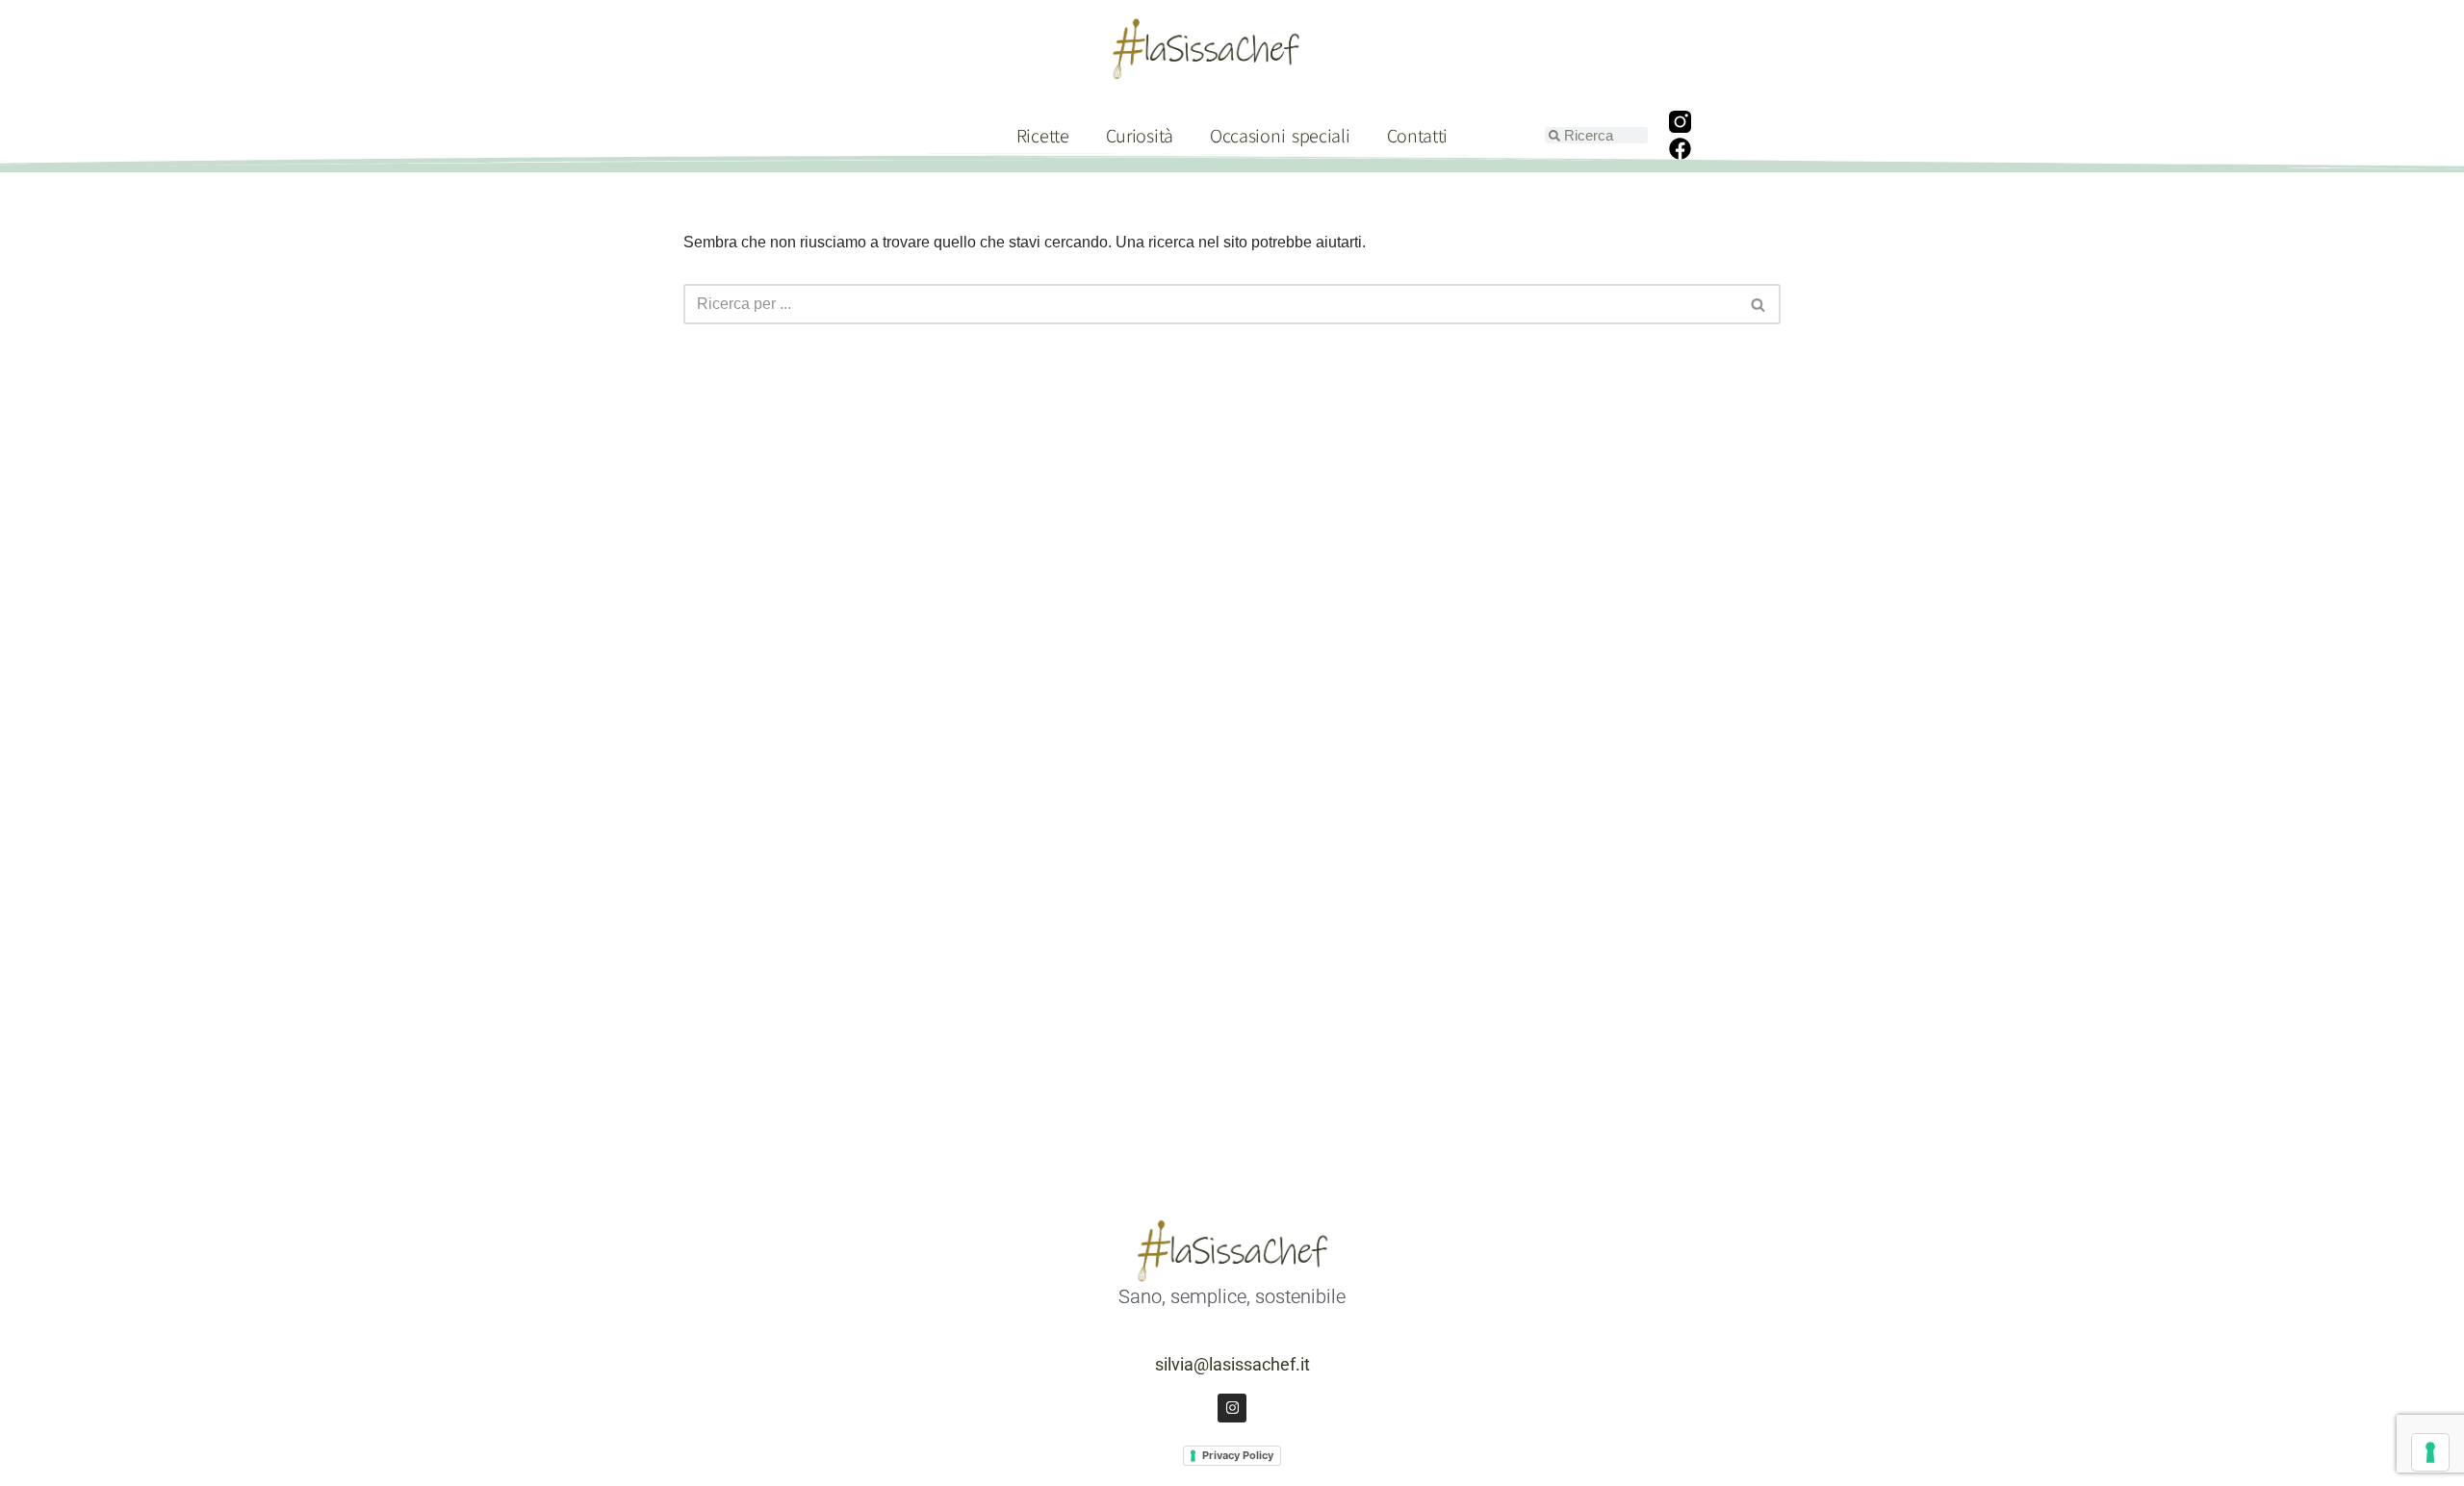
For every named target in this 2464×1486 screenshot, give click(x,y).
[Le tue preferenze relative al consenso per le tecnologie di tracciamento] (2430, 1452)
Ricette (1043, 135)
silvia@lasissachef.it (1232, 1364)
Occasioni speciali (1280, 135)
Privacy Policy (1238, 1455)
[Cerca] (1759, 304)
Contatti (1418, 135)
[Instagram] (1232, 1408)
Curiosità (1140, 135)
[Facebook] (1681, 149)
